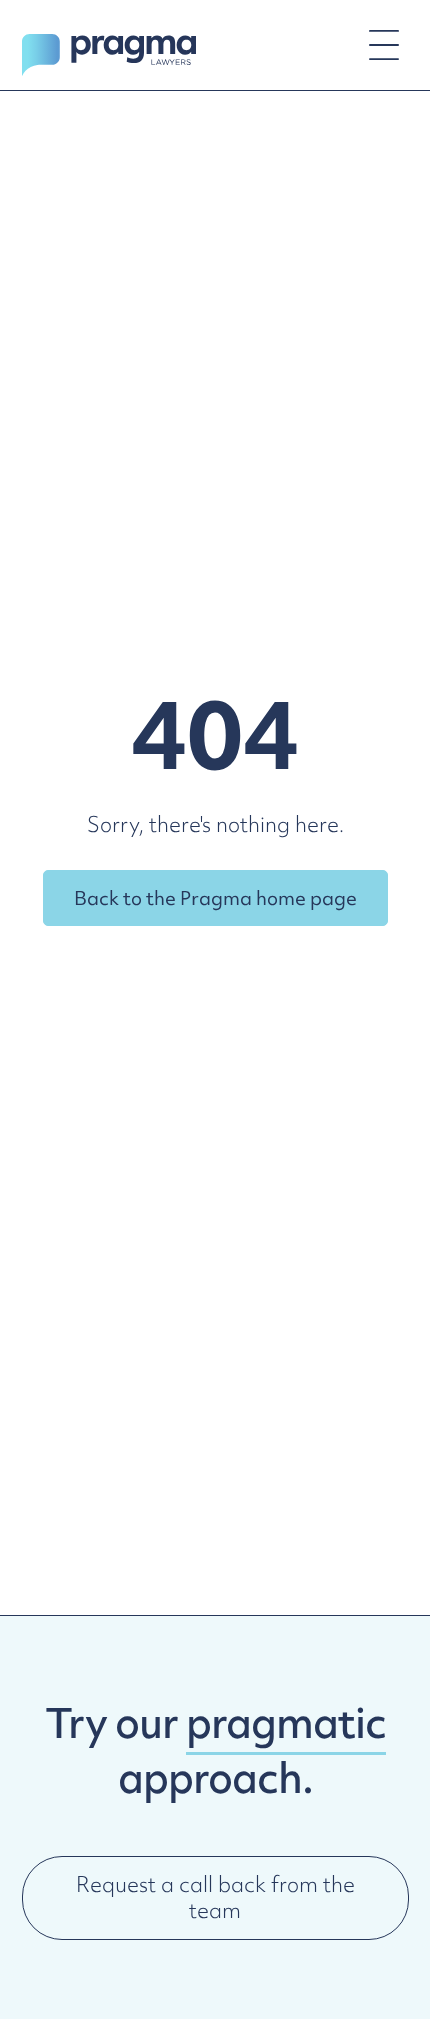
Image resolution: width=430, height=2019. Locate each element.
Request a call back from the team (215, 1897)
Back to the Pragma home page (215, 898)
